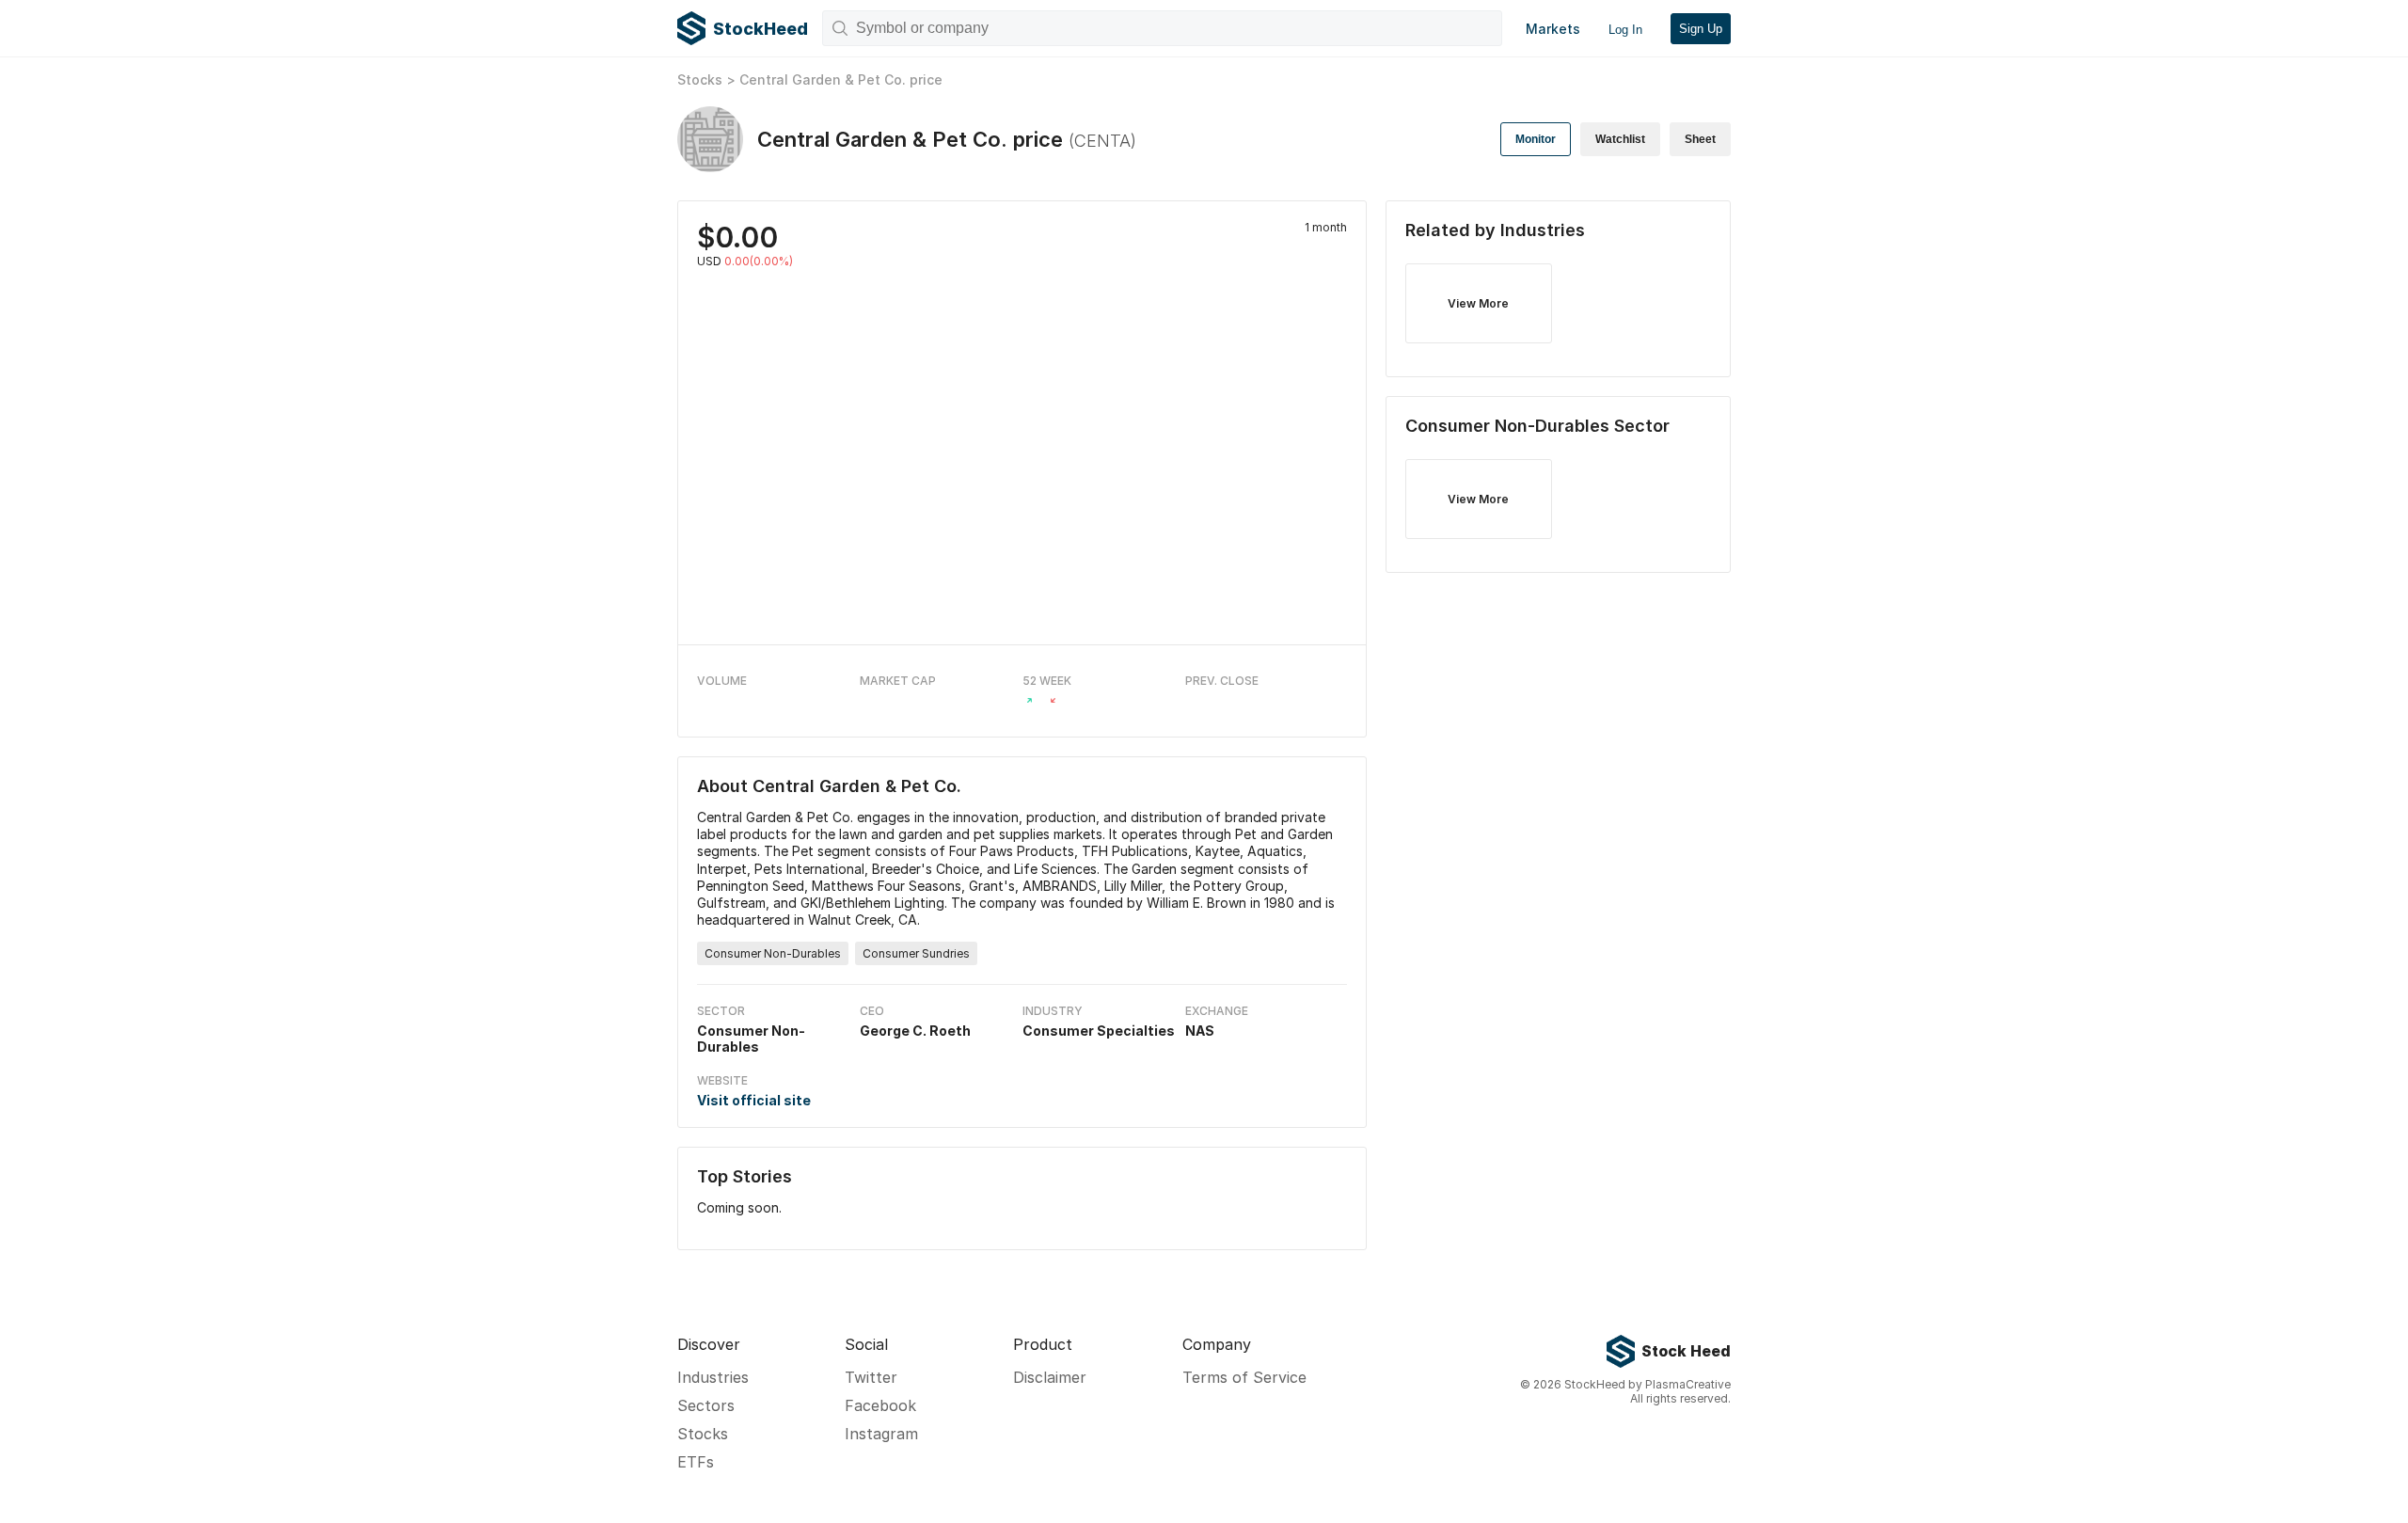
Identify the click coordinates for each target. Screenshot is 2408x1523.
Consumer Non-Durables (773, 953)
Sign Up (1701, 29)
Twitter (871, 1377)
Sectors (706, 1405)
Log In (1625, 30)
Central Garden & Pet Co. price (841, 79)
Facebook (880, 1405)
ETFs (696, 1462)
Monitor (1536, 139)
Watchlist (1620, 139)
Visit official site (754, 1100)
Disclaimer (1050, 1377)
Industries (713, 1377)
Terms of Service (1244, 1377)
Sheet (1700, 139)
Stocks (700, 79)
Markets (1553, 29)
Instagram (881, 1434)
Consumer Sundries (916, 953)
